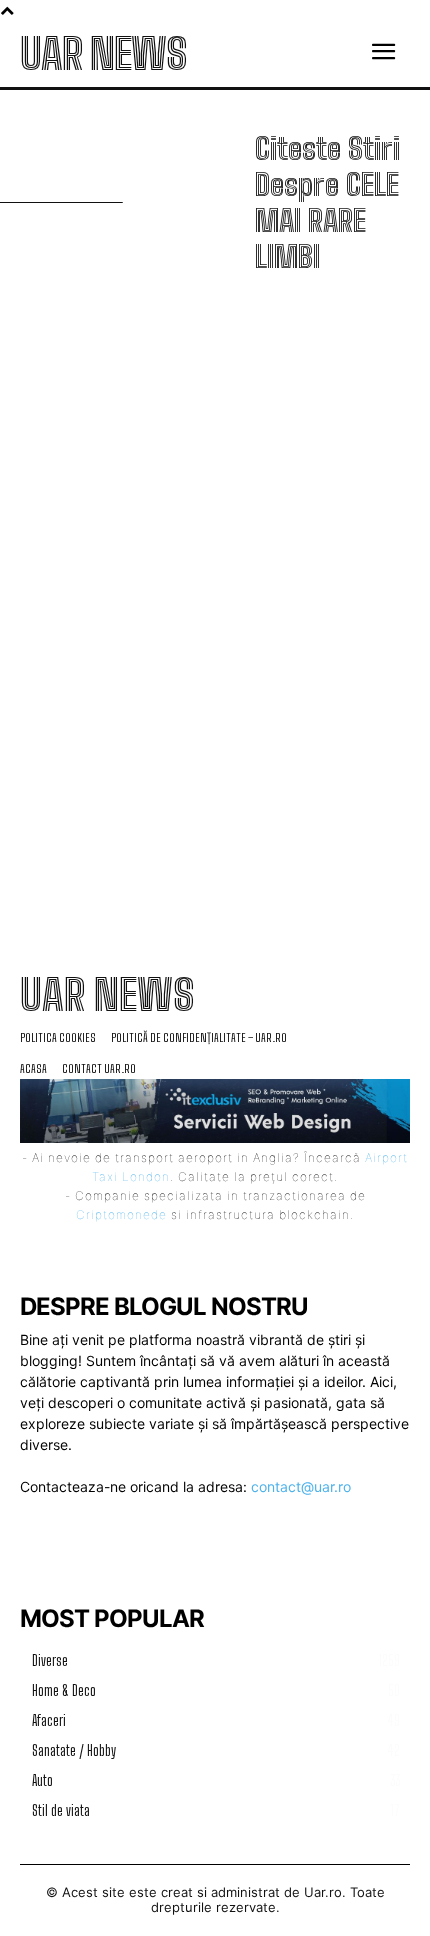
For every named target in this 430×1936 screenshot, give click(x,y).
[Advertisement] (215, 575)
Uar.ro (323, 1892)
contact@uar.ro (301, 1486)
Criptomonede (121, 1214)
